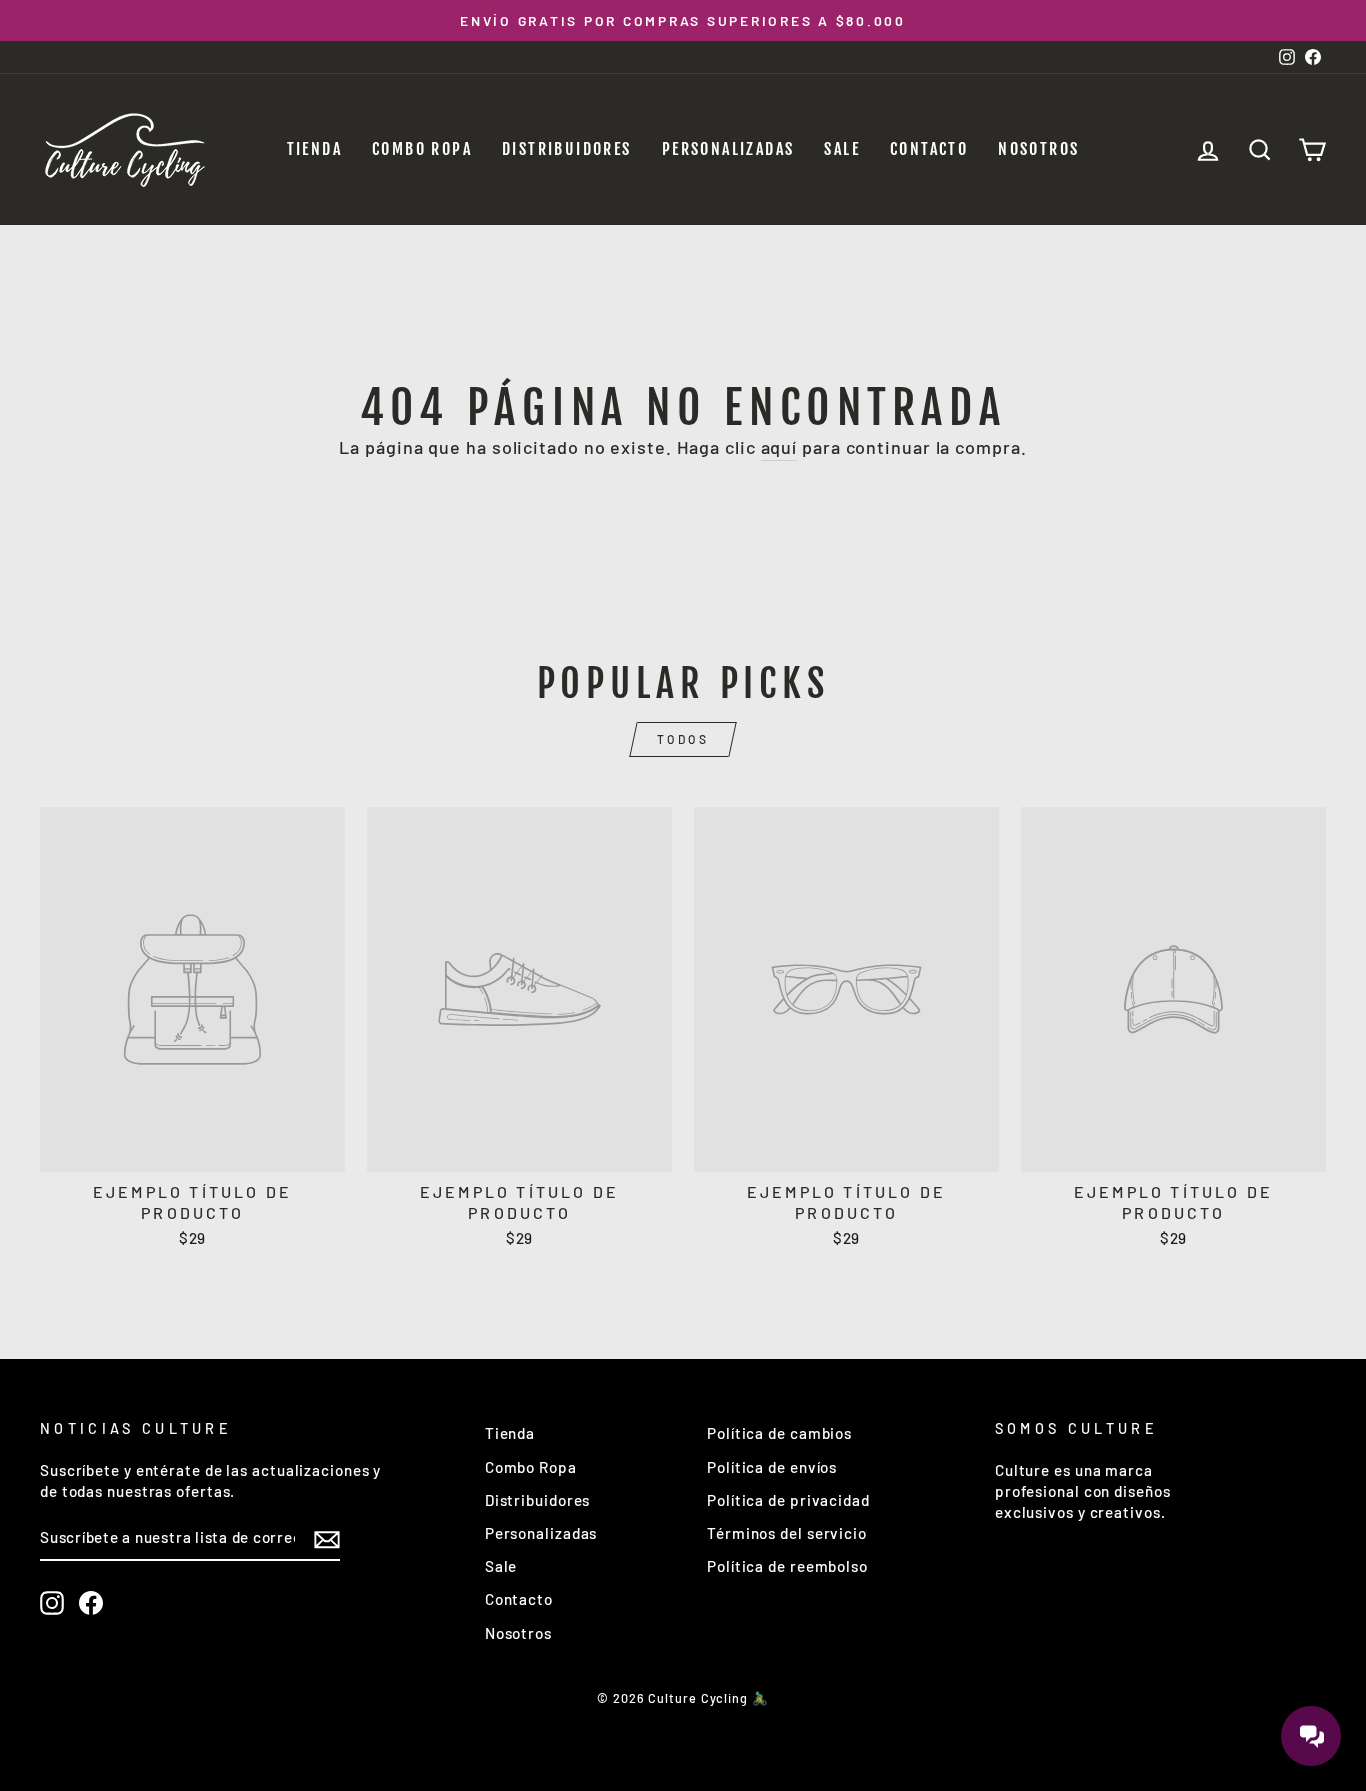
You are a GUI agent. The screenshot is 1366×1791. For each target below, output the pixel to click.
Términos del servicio (787, 1533)
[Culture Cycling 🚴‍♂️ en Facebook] (91, 1603)
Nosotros (1038, 149)
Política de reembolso (787, 1566)
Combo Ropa (422, 149)
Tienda (314, 149)
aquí (779, 447)
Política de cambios (779, 1433)
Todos (683, 739)
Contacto (929, 149)
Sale (842, 149)
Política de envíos (772, 1467)
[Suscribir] (327, 1539)
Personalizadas (728, 149)
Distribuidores (567, 149)
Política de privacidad (788, 1500)
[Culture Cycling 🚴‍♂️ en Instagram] (52, 1603)
